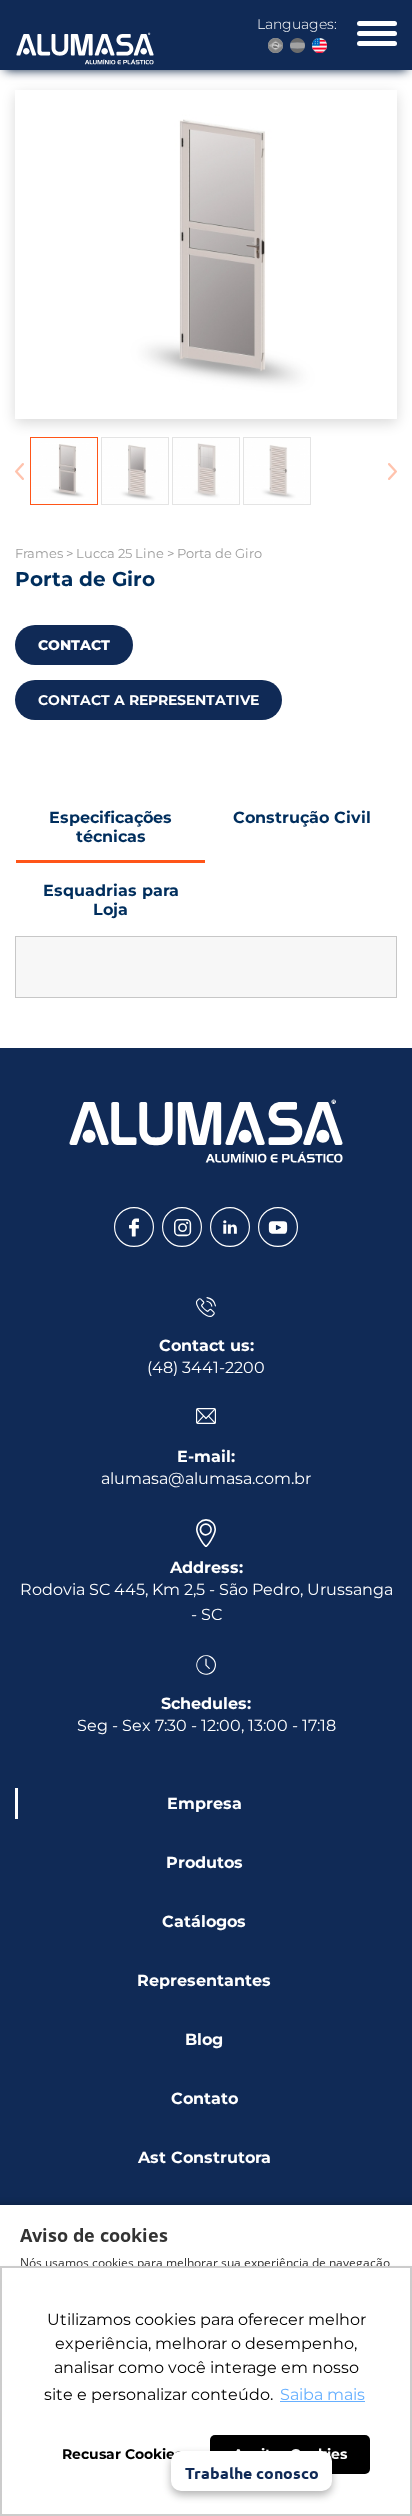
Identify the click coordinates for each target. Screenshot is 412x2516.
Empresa (204, 1803)
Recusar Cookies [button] (122, 2454)
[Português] (275, 45)
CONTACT (74, 645)
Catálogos (204, 1921)
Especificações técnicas (110, 827)
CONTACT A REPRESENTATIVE (148, 700)
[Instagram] (182, 1227)
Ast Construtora (204, 2157)
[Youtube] (278, 1227)
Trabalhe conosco (252, 2472)
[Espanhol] (297, 45)
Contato (204, 2098)
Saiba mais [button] (322, 2394)
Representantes (204, 1980)
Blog (204, 2039)
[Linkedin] (230, 1227)
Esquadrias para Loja (111, 900)
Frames (39, 553)
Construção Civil (302, 817)
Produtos (204, 1862)
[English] (319, 45)
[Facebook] (134, 1227)
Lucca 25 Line (120, 553)
